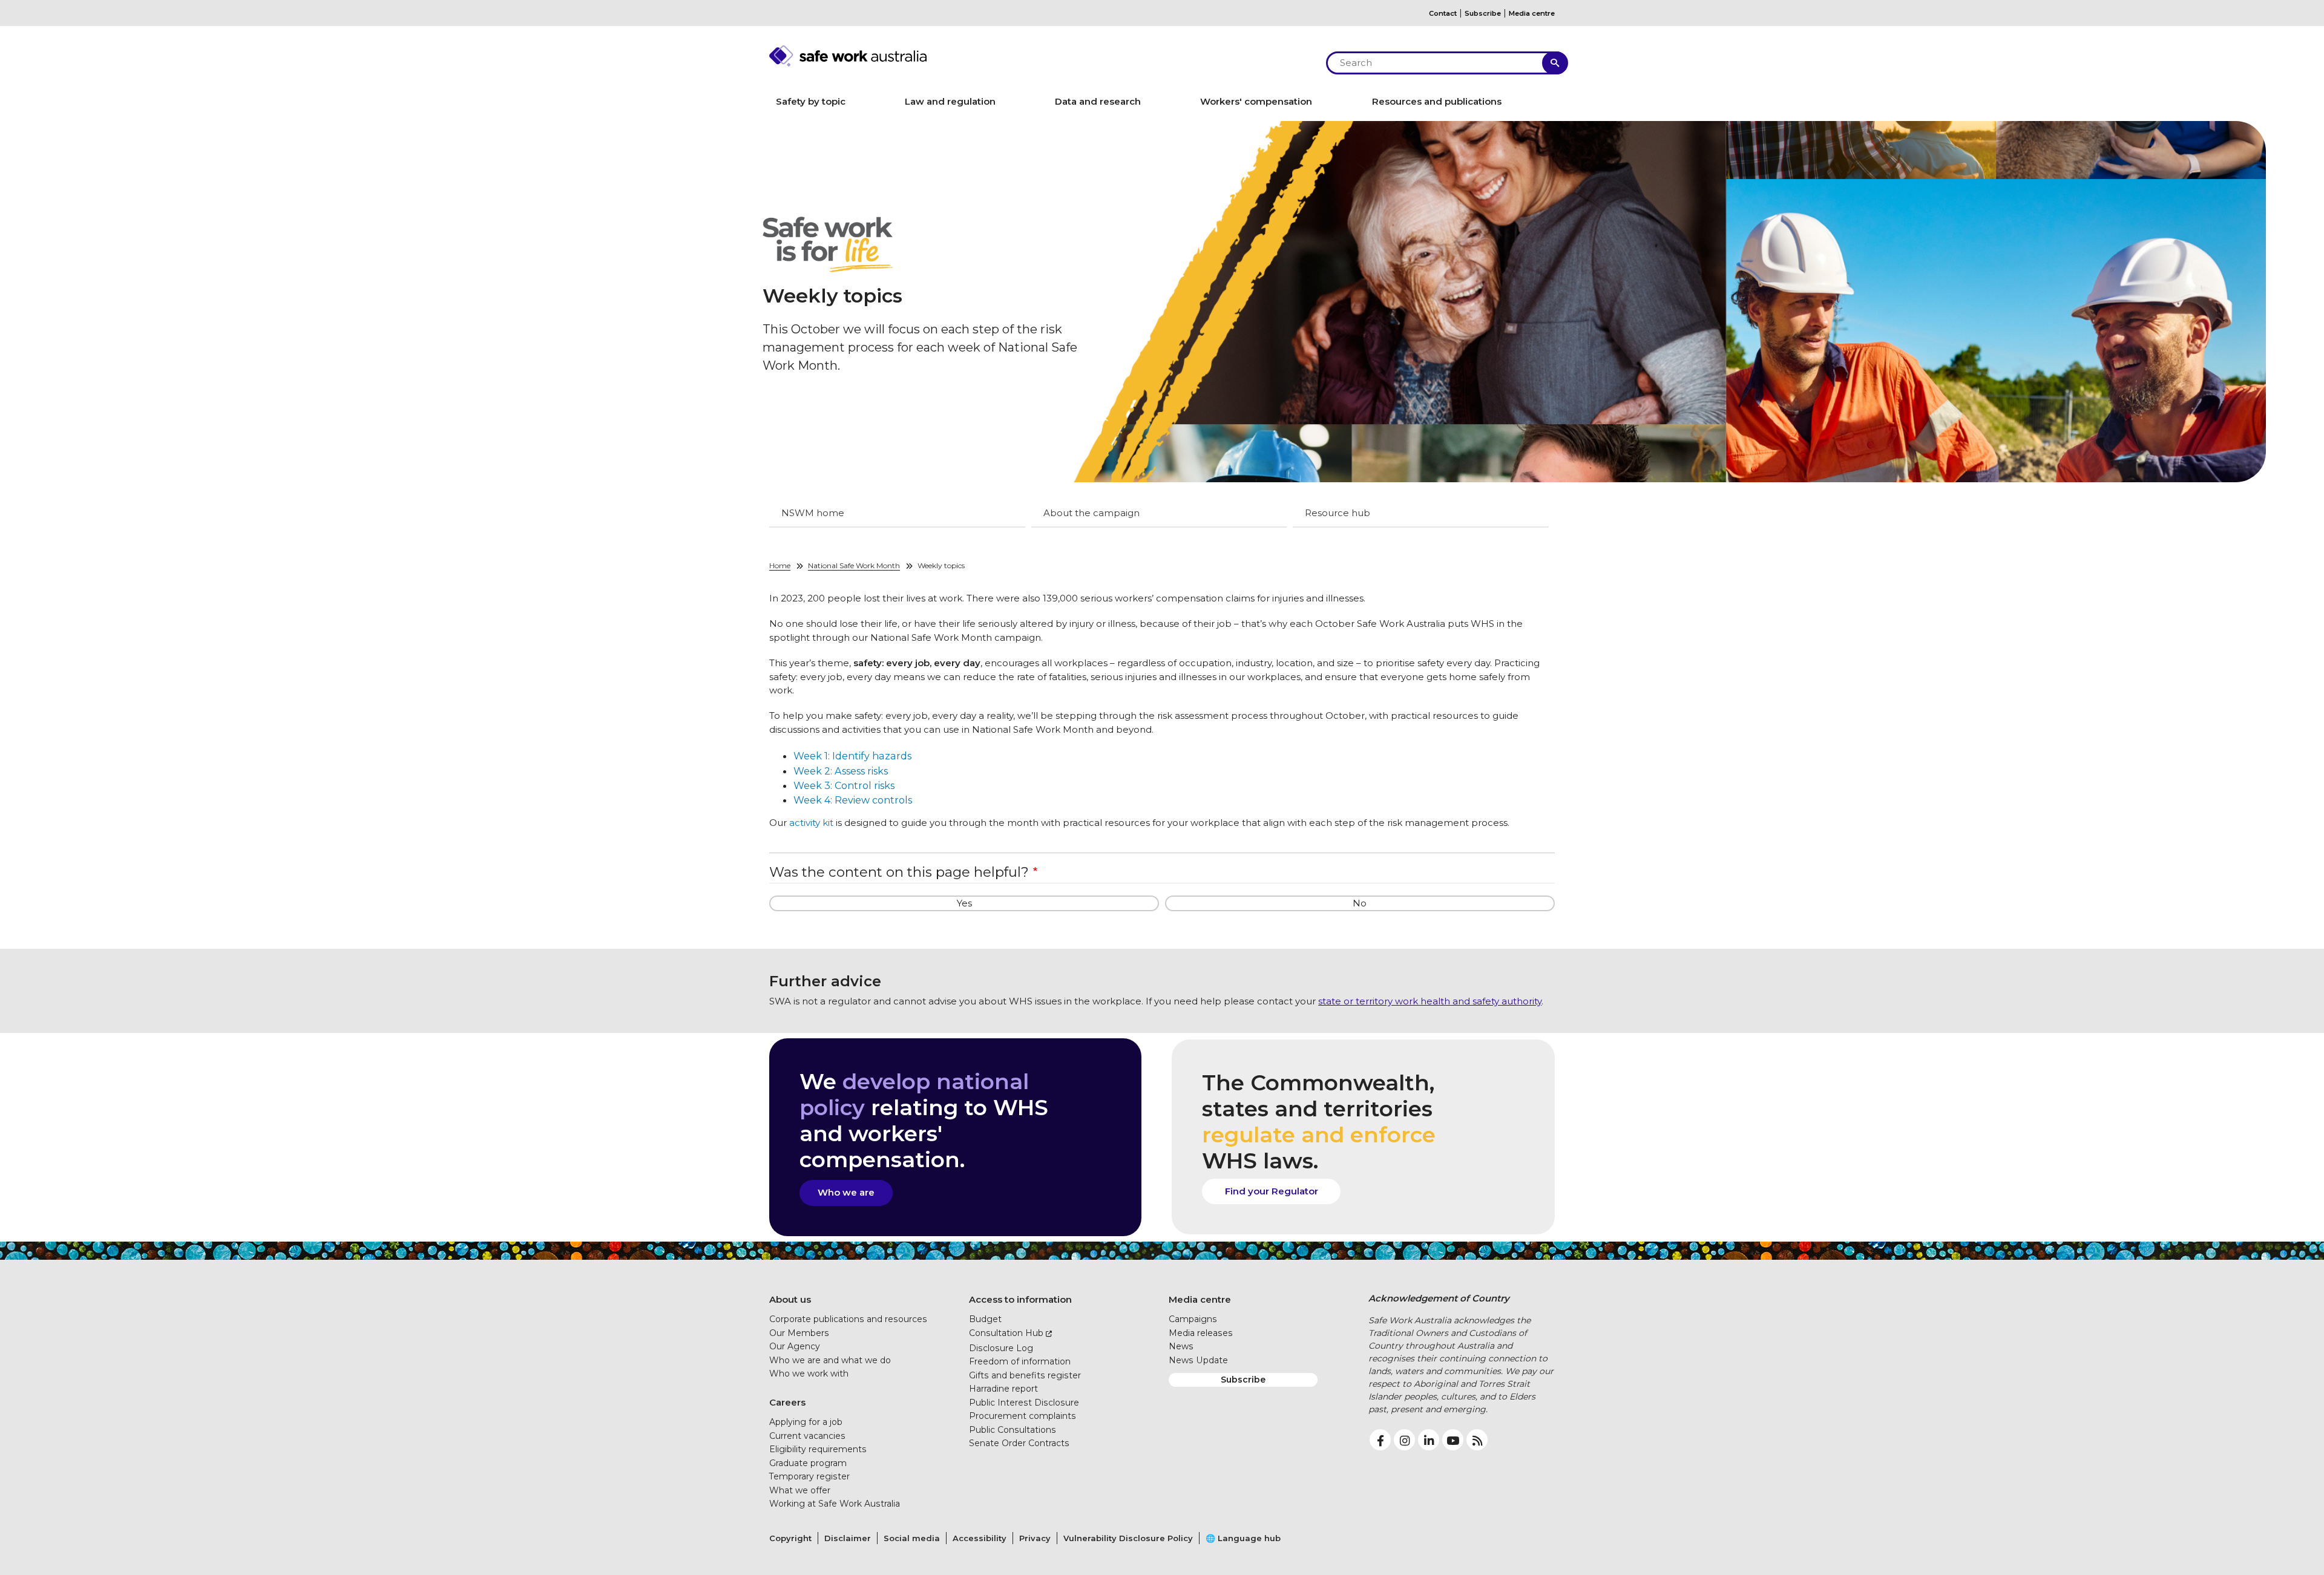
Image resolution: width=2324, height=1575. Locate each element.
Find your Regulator (1272, 1191)
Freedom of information (1020, 1361)
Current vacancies (807, 1436)
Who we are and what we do (830, 1360)
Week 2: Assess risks (841, 771)
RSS (1477, 1440)
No (1360, 903)
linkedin (1429, 1440)
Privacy (1035, 1538)
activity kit (811, 823)
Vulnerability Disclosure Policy (1128, 1538)
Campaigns (1193, 1319)
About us (790, 1299)
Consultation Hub (1006, 1333)
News (1181, 1346)
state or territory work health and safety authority (1430, 1001)
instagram (1404, 1440)
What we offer (800, 1490)
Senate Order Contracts (1019, 1443)
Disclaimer (848, 1538)
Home (780, 565)
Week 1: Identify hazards (852, 756)
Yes (964, 903)
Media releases (1201, 1333)
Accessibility (980, 1538)
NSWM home (813, 513)
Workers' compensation (1256, 101)
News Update (1198, 1360)
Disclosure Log (1001, 1348)
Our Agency (795, 1346)
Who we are (846, 1192)
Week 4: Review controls (853, 800)
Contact (1443, 13)
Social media (912, 1538)
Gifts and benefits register (1025, 1375)
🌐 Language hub (1243, 1538)
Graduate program (808, 1463)
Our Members (799, 1333)
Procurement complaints (1022, 1416)
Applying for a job (806, 1422)
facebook (1380, 1440)
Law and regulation (950, 101)
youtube (1453, 1440)
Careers (787, 1402)
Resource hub (1338, 513)
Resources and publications (1437, 101)
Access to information (1020, 1299)
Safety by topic (811, 101)
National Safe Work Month (854, 565)
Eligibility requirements (818, 1449)
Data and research (1098, 101)
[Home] (1041, 56)
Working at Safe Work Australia (835, 1504)
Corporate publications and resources (848, 1319)
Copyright (790, 1538)
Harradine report (1003, 1389)
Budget (985, 1319)
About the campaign (1091, 513)
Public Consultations (1013, 1430)
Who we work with (809, 1374)
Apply (1555, 63)
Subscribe (1483, 13)
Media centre (1532, 13)
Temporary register (809, 1476)
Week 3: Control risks (844, 785)
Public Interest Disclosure (1024, 1403)
